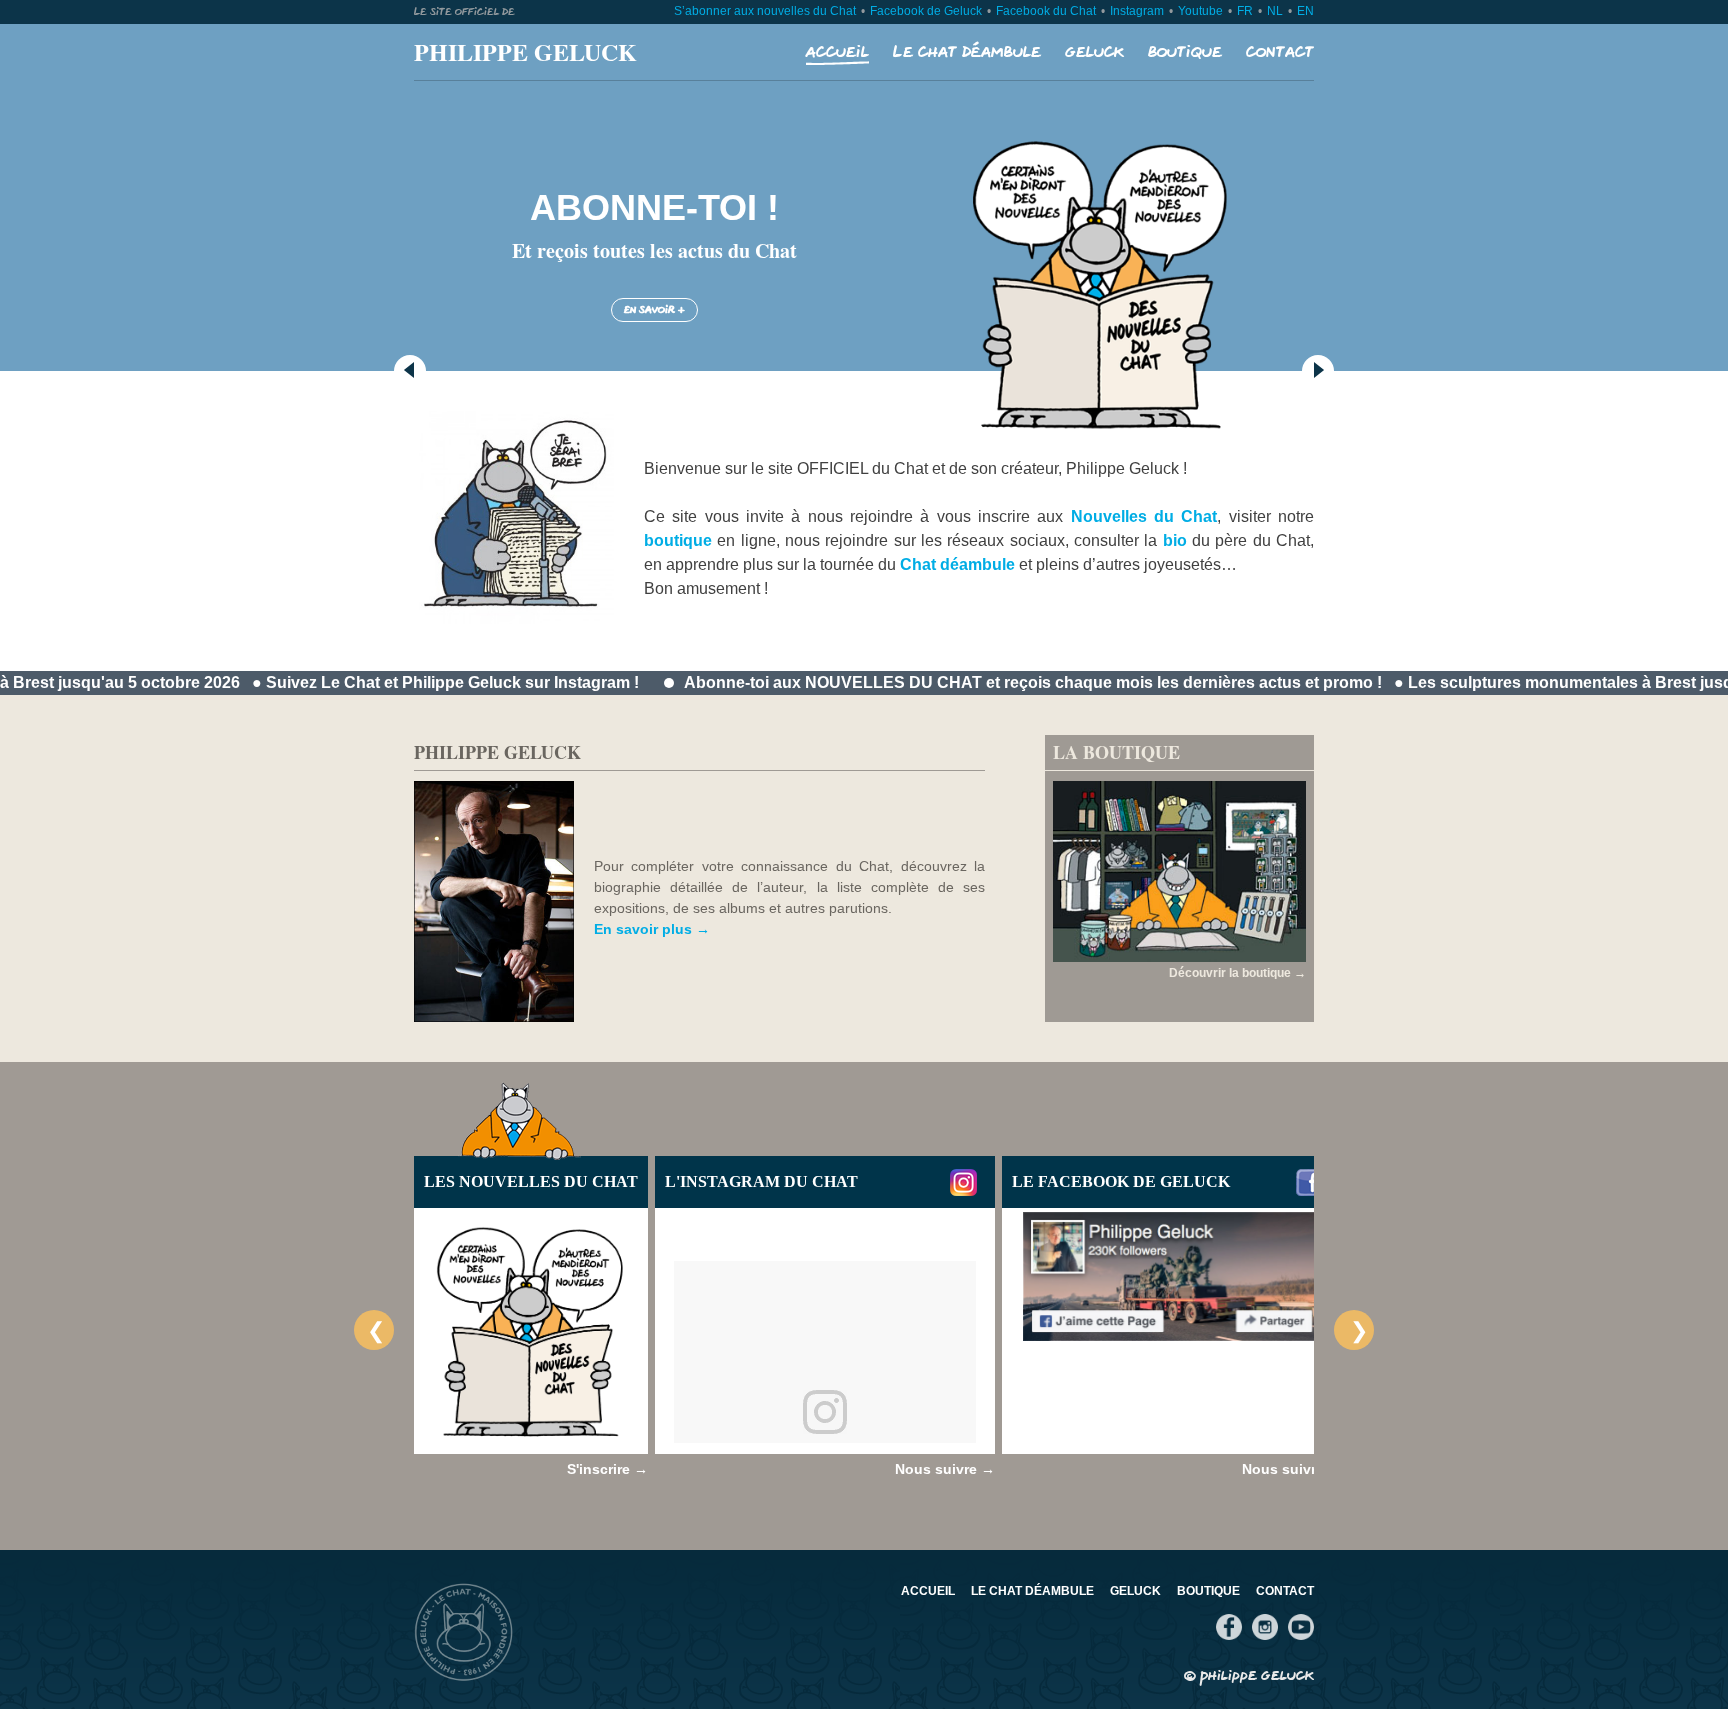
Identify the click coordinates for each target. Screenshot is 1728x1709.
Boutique (1185, 52)
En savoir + (654, 310)
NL (1275, 11)
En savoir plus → (652, 929)
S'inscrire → (607, 1469)
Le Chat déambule (967, 52)
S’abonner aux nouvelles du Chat (765, 11)
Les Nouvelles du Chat (531, 1181)
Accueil (837, 52)
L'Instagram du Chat (761, 1181)
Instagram (1137, 11)
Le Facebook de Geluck (1121, 1181)
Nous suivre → (945, 1469)
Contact (1280, 52)
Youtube (1200, 11)
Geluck (1094, 52)
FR (1245, 11)
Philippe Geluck (525, 51)
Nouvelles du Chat (1144, 516)
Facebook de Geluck (926, 11)
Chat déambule (957, 564)
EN (1305, 11)
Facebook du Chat (1046, 11)
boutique (678, 540)
